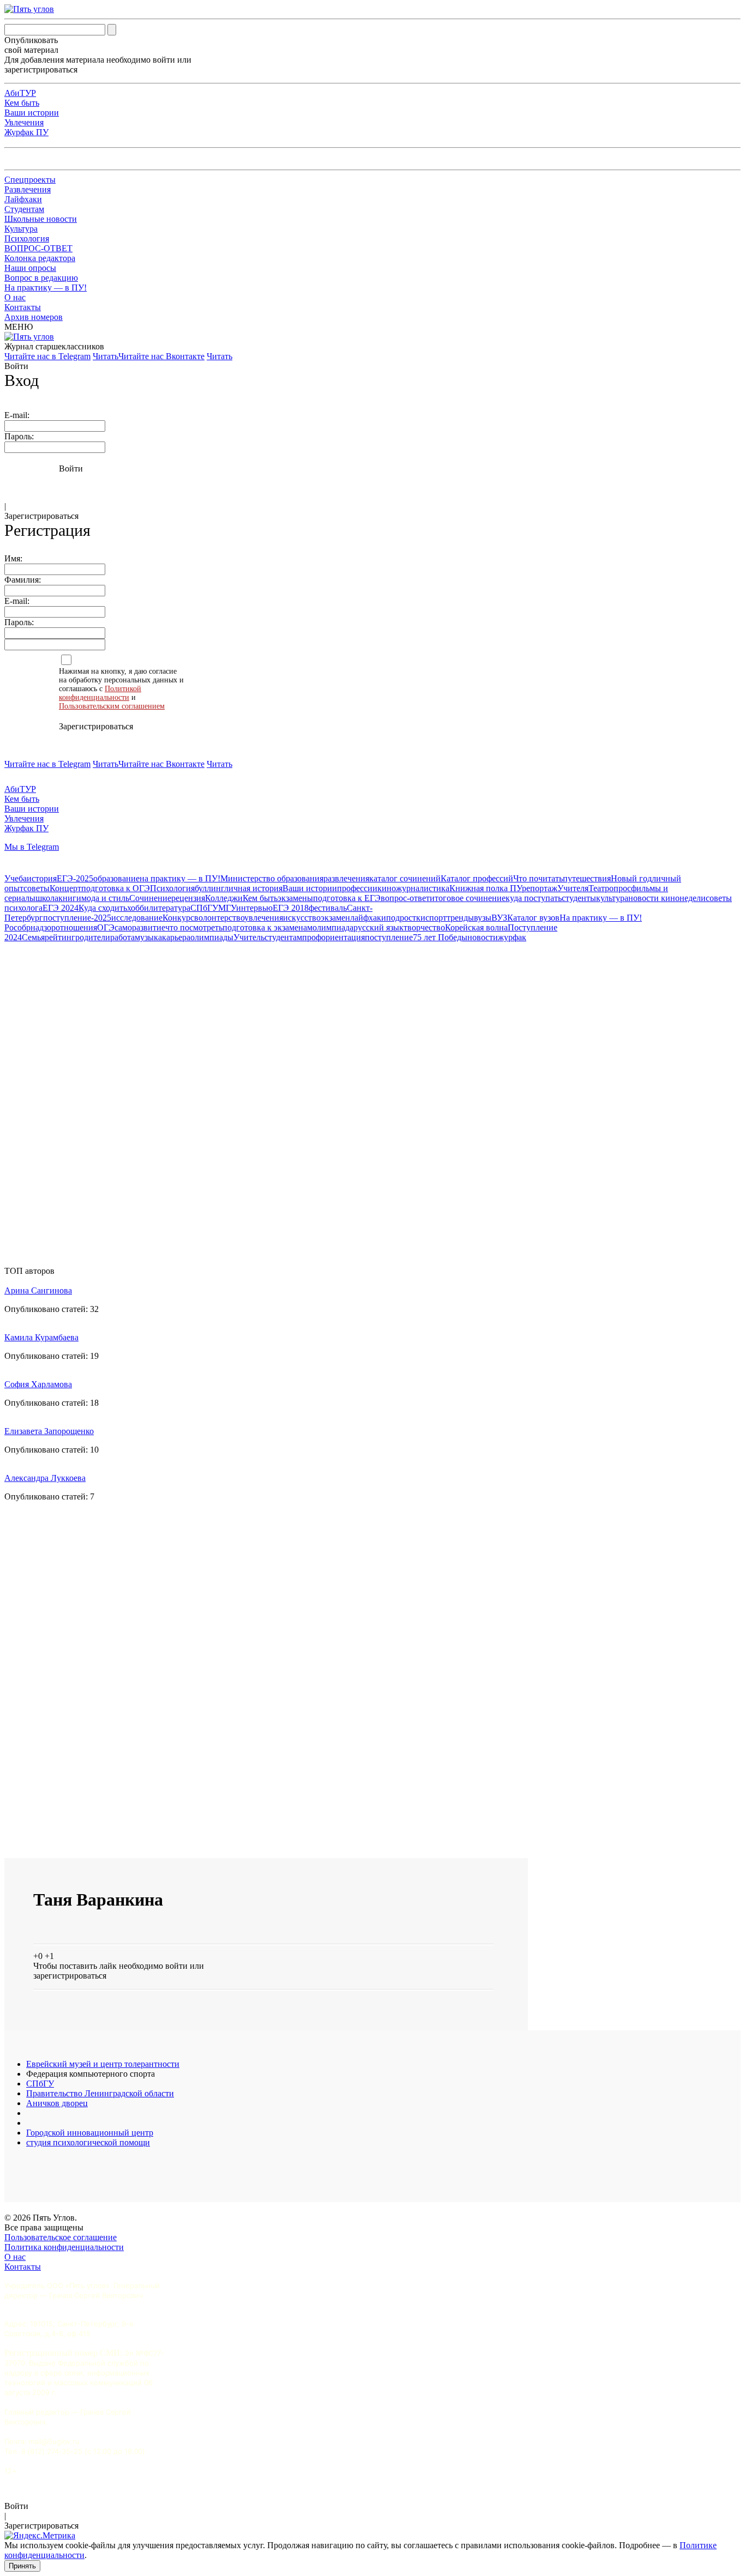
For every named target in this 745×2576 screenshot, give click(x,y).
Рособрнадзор (30, 927)
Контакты (23, 307)
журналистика (423, 888)
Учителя (573, 888)
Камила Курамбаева (41, 1337)
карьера (176, 937)
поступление (389, 937)
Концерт (65, 888)
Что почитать (538, 878)
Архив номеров (34, 317)
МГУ (227, 908)
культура (612, 898)
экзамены (295, 898)
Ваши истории (32, 113)
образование (116, 878)
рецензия (188, 898)
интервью (254, 908)
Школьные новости (41, 219)
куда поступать (534, 898)
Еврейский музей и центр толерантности (103, 2064)
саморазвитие (140, 927)
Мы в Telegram (32, 847)
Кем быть (22, 103)
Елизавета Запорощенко (49, 1431)
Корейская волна (476, 927)
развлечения (346, 878)
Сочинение (150, 898)
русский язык (378, 927)
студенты (579, 898)
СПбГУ (204, 908)
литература (170, 908)
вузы (483, 918)
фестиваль (328, 908)
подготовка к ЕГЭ (347, 898)
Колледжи (224, 898)
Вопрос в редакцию (41, 278)
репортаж (540, 888)
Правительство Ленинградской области (100, 2093)
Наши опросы (30, 268)
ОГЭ (106, 927)
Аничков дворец (57, 2103)
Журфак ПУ (26, 132)
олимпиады (212, 937)
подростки (406, 918)
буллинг (209, 888)
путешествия (587, 878)
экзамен (335, 918)
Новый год (631, 878)
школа (47, 898)
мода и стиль (105, 898)
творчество (424, 927)
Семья (33, 937)
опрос (620, 888)
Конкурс (178, 918)
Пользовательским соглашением (112, 706)
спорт (436, 918)
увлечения (264, 918)
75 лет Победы (440, 937)
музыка (148, 937)
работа (122, 937)
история (42, 878)
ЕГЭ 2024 (61, 908)
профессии (357, 888)
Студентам (24, 209)
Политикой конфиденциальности (100, 693)
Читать (106, 356)
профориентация (334, 937)
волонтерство (219, 918)
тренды (460, 918)
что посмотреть (194, 927)
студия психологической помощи (88, 2142)
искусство (302, 918)
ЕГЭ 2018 (291, 908)
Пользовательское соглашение (61, 2237)
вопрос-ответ (405, 898)
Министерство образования (272, 878)
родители (93, 937)
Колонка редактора (40, 258)
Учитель (249, 937)
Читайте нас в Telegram (47, 356)
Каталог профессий (477, 878)
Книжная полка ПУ (486, 888)
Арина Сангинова (38, 1290)
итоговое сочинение (468, 898)
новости (483, 937)
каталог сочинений (405, 878)
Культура (21, 229)
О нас (15, 297)
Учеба (16, 878)
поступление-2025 (77, 918)
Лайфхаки (23, 199)
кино (387, 888)
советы (37, 888)
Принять (22, 2566)
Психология (27, 238)
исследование (137, 918)
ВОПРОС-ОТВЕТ (38, 248)
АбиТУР (20, 93)
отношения (76, 927)
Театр (599, 888)
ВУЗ (499, 918)
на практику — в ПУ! (180, 878)
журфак (512, 937)
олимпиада (333, 927)
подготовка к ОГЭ (116, 888)
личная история (253, 888)
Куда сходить (103, 908)
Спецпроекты (30, 180)
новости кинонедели (667, 898)
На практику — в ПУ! (46, 288)
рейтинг (60, 937)
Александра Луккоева (45, 1478)
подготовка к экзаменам (268, 927)
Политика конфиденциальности (64, 2247)
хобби (138, 908)
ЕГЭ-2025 (75, 878)
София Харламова (38, 1384)
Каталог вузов (533, 918)
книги (70, 898)
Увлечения (24, 122)
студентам (283, 937)
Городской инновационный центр (90, 2133)
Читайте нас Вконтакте (161, 356)
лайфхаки (368, 918)
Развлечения (28, 189)
